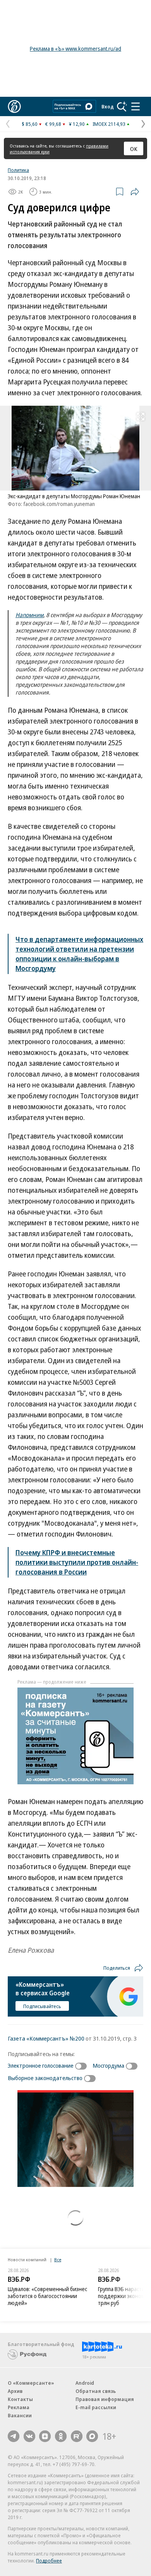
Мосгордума (108, 2065)
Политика (18, 170)
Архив (15, 2391)
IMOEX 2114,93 (109, 124)
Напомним (29, 615)
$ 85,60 (30, 124)
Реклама (19, 2407)
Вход (108, 106)
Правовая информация (105, 2399)
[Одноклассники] (61, 2436)
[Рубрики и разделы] (136, 106)
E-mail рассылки (96, 2407)
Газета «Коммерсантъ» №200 (46, 2038)
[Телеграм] (14, 2436)
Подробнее (49, 2561)
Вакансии (20, 2415)
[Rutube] (77, 2436)
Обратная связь (96, 2391)
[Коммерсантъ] (14, 106)
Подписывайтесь (42, 2006)
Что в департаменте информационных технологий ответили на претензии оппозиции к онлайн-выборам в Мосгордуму (79, 954)
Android (85, 2383)
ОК (134, 149)
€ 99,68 (53, 124)
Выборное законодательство (45, 2078)
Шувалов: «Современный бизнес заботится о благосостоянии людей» (47, 2296)
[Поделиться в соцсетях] (135, 192)
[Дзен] (45, 2436)
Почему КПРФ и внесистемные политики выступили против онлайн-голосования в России (77, 1562)
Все (58, 2260)
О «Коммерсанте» (31, 2383)
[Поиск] (122, 106)
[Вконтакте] (29, 2436)
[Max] (92, 2436)
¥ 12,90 (77, 124)
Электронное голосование (41, 2065)
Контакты (20, 2399)
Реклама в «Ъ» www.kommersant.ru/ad (75, 49)
